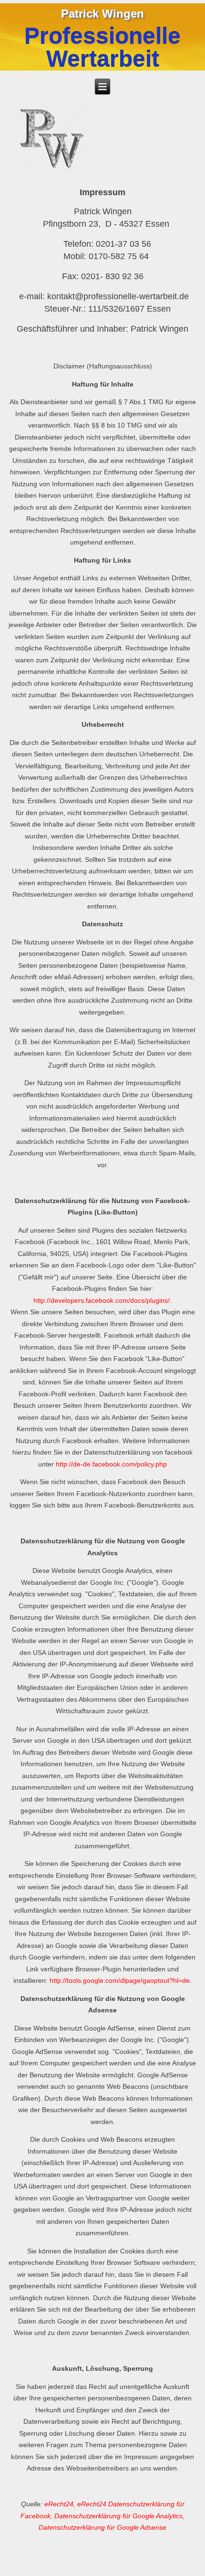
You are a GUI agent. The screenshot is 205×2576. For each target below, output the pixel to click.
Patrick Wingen (102, 14)
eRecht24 (59, 2504)
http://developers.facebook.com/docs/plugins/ (102, 1300)
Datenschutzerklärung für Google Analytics (118, 2516)
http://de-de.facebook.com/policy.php (111, 1464)
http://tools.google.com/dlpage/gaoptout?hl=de (120, 1980)
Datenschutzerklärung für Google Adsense (102, 2527)
